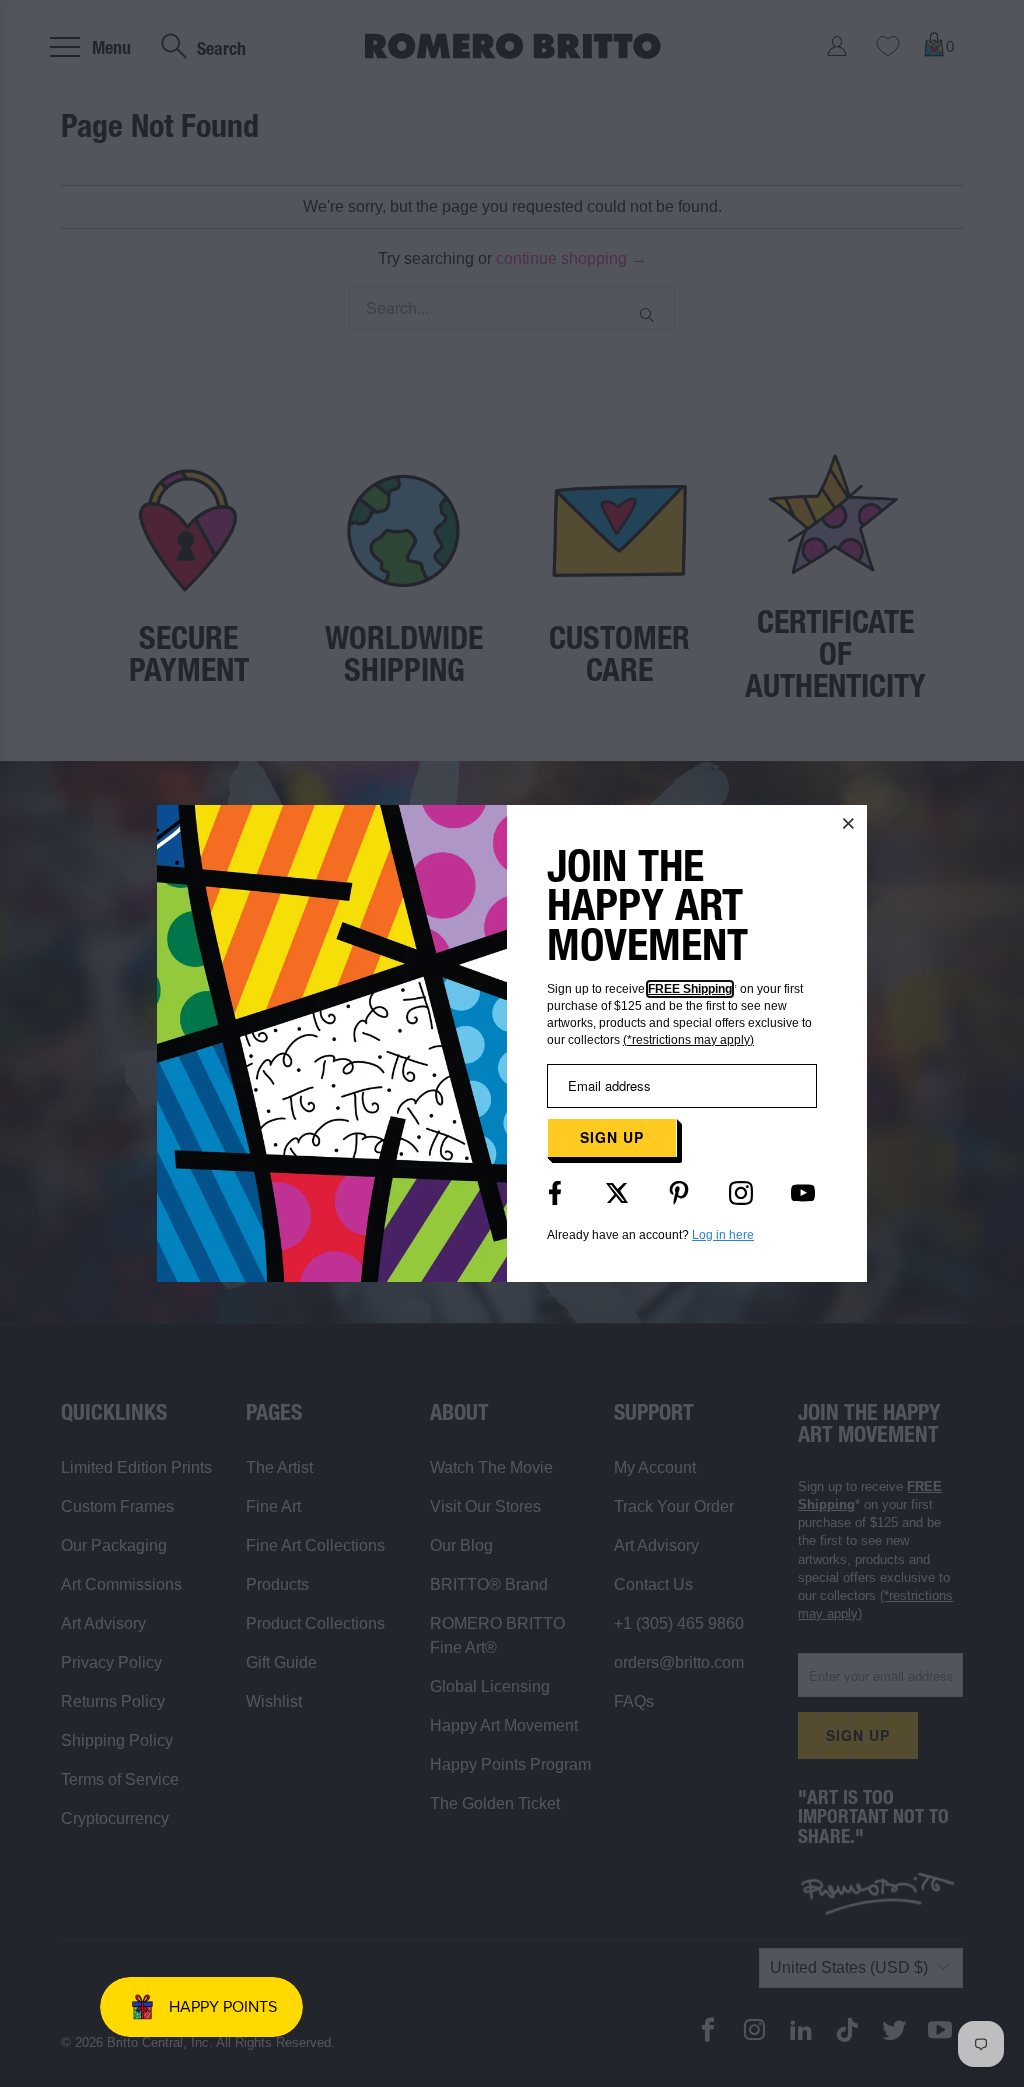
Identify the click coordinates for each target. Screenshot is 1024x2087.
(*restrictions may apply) (688, 1040)
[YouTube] (803, 1193)
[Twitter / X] (617, 1193)
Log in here (723, 1235)
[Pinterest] (679, 1193)
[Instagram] (741, 1193)
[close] (849, 823)
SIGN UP (612, 1137)
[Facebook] (555, 1193)
